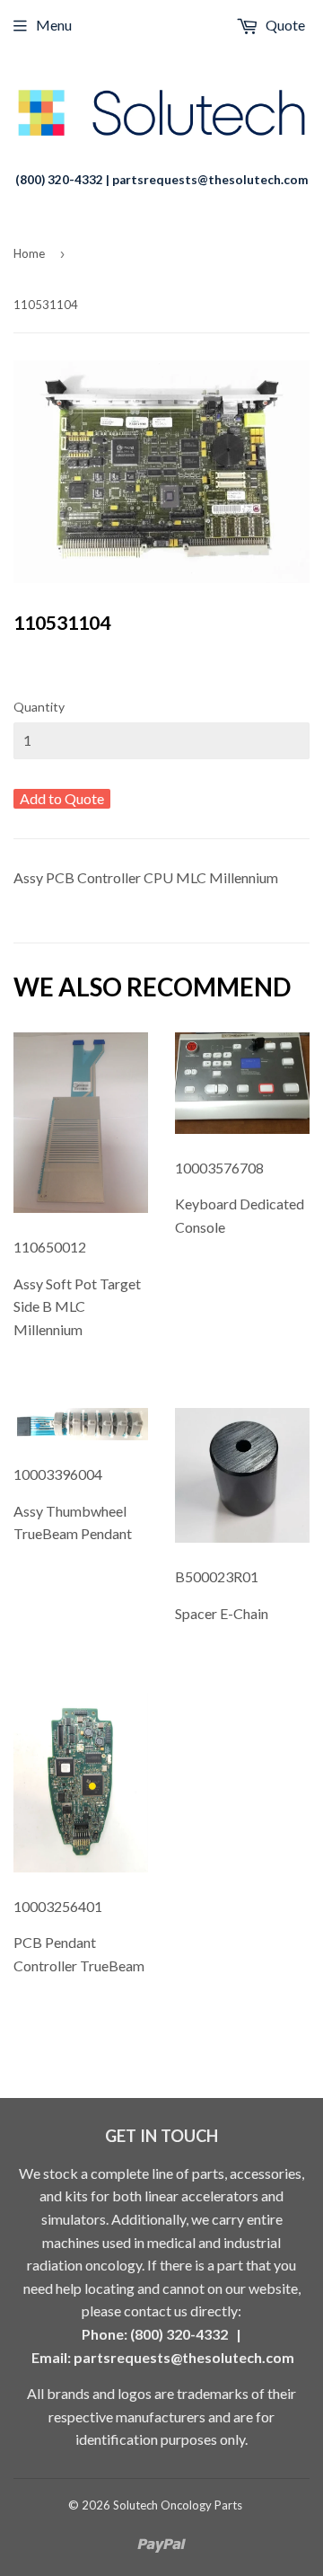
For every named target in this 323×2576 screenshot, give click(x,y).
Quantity (39, 707)
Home (29, 253)
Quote (284, 25)
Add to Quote (62, 798)
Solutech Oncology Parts (178, 2505)
